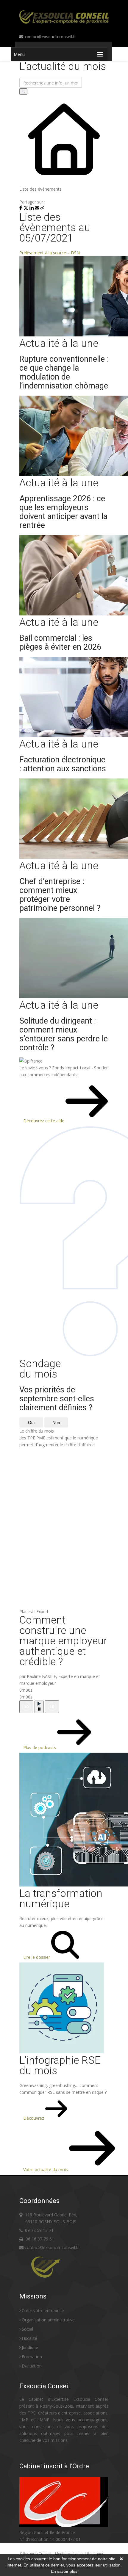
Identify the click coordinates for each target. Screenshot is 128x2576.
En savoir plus (64, 2571)
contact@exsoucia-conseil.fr (50, 37)
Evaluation (32, 2366)
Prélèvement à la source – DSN (50, 253)
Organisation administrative (48, 2320)
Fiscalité (29, 2338)
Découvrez (34, 2118)
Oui (31, 1422)
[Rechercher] (23, 91)
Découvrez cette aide (44, 1121)
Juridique (30, 2347)
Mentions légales (70, 2554)
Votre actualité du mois (46, 2170)
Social (27, 2329)
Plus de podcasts (40, 1747)
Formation (32, 2357)
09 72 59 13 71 (39, 2230)
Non (56, 1422)
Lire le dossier (37, 1957)
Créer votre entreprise (43, 2311)
